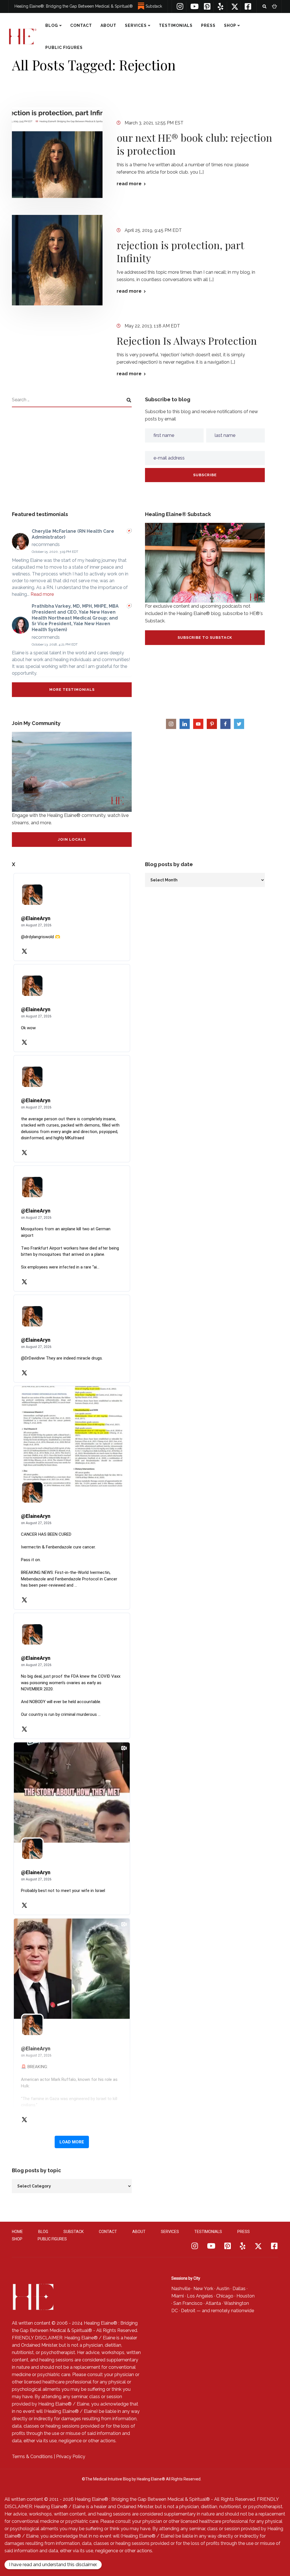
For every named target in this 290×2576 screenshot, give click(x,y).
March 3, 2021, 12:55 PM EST (154, 123)
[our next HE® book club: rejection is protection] (57, 153)
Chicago (225, 2296)
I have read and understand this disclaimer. (53, 2565)
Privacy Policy (71, 2457)
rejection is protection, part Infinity (180, 251)
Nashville (181, 2289)
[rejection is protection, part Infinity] (57, 260)
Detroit (188, 2311)
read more (129, 184)
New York (203, 2289)
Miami (178, 2296)
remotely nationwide (233, 2311)
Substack (154, 6)
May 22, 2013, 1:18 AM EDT (152, 326)
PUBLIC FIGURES (64, 48)
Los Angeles (200, 2296)
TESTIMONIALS (176, 25)
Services (136, 25)
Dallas (239, 2289)
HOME (17, 2232)
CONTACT (81, 25)
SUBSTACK (73, 2232)
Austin (223, 2289)
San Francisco (188, 2303)
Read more (42, 594)
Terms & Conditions (32, 2457)
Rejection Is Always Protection (187, 340)
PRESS (208, 25)
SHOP (230, 25)
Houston (246, 2296)
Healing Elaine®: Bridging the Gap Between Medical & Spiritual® (74, 6)
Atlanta (213, 2303)
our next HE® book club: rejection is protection (194, 144)
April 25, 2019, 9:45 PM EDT (153, 230)
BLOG (52, 25)
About (108, 25)
